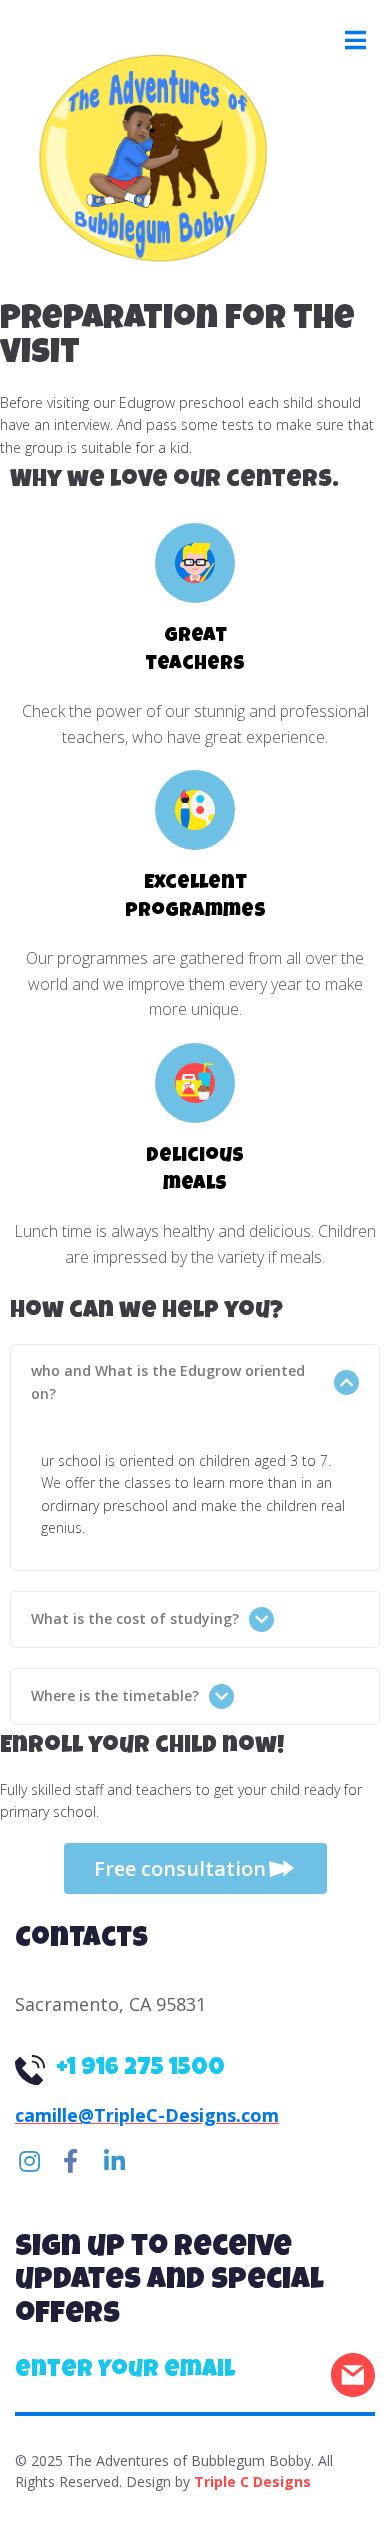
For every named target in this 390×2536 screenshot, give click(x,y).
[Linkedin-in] (114, 2161)
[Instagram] (29, 2161)
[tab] (195, 1382)
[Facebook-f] (70, 2161)
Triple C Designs (252, 2481)
